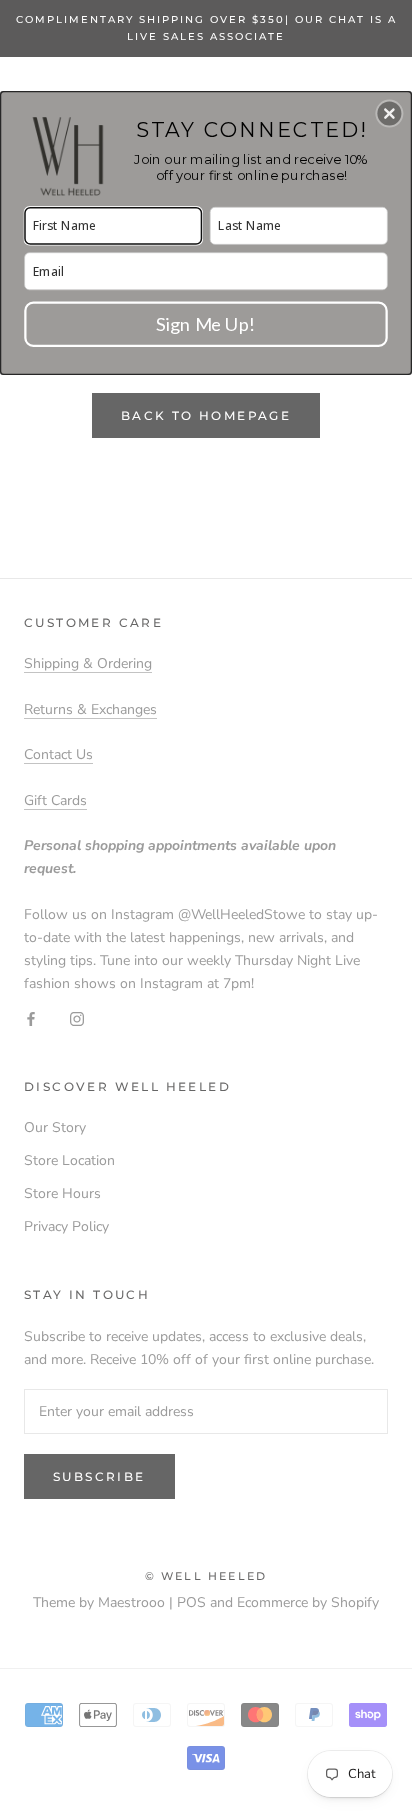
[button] (389, 113)
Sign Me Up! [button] (206, 323)
